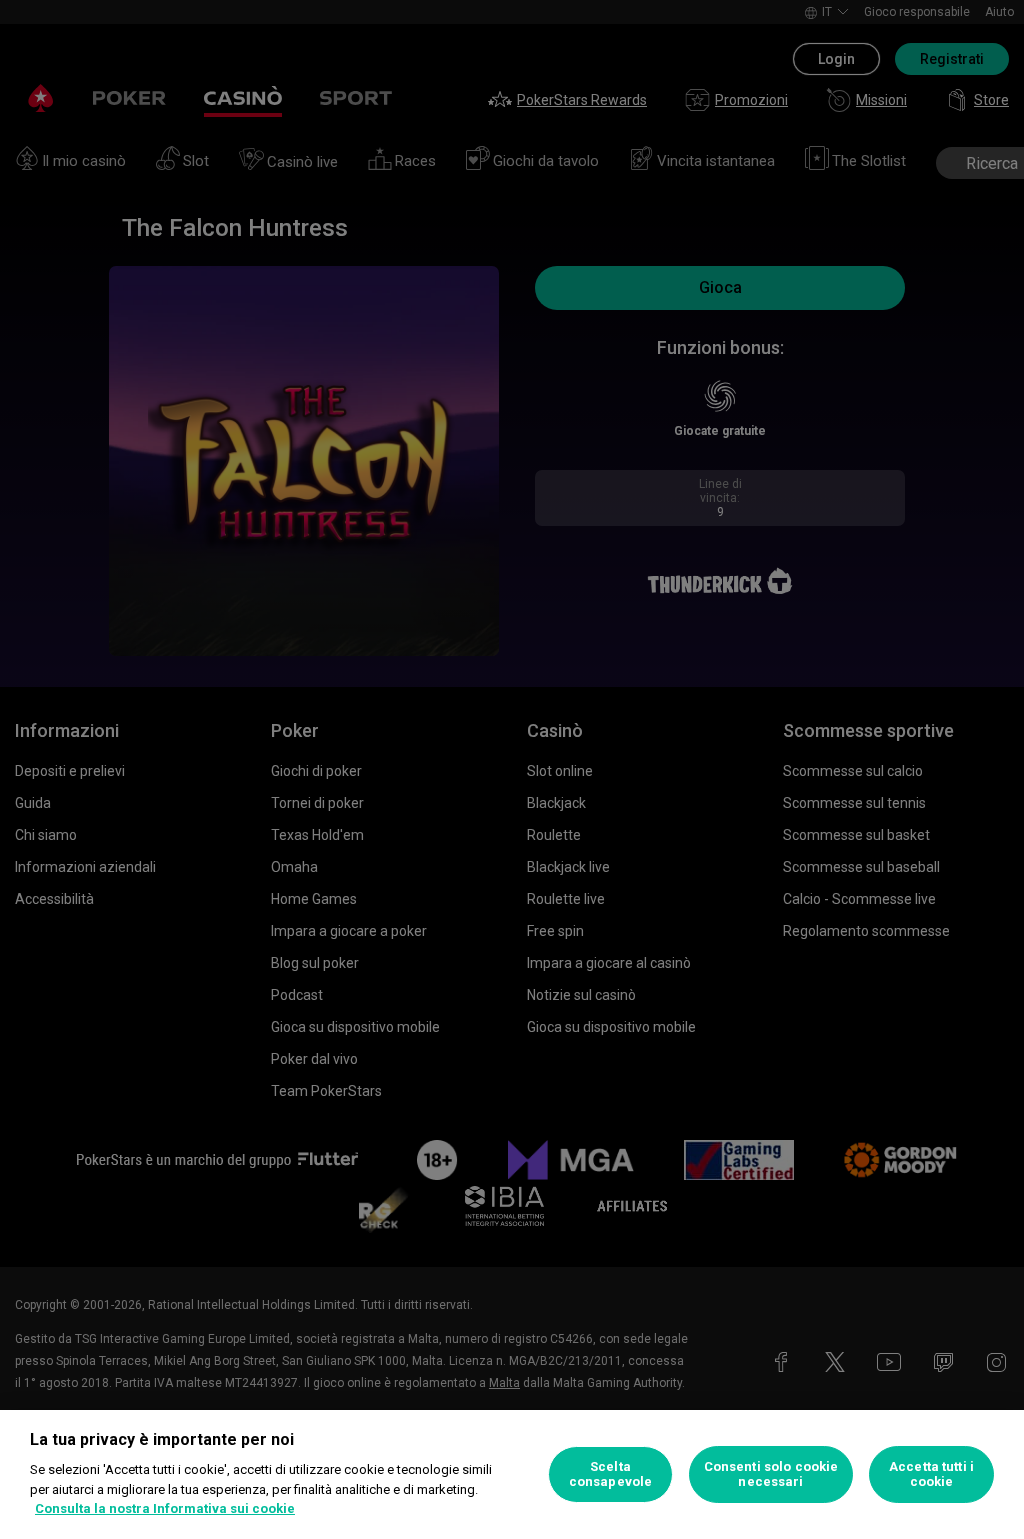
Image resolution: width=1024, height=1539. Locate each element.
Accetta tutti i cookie (931, 1474)
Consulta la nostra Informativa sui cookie (165, 1508)
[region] (512, 1474)
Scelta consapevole (610, 1474)
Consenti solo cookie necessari (771, 1474)
